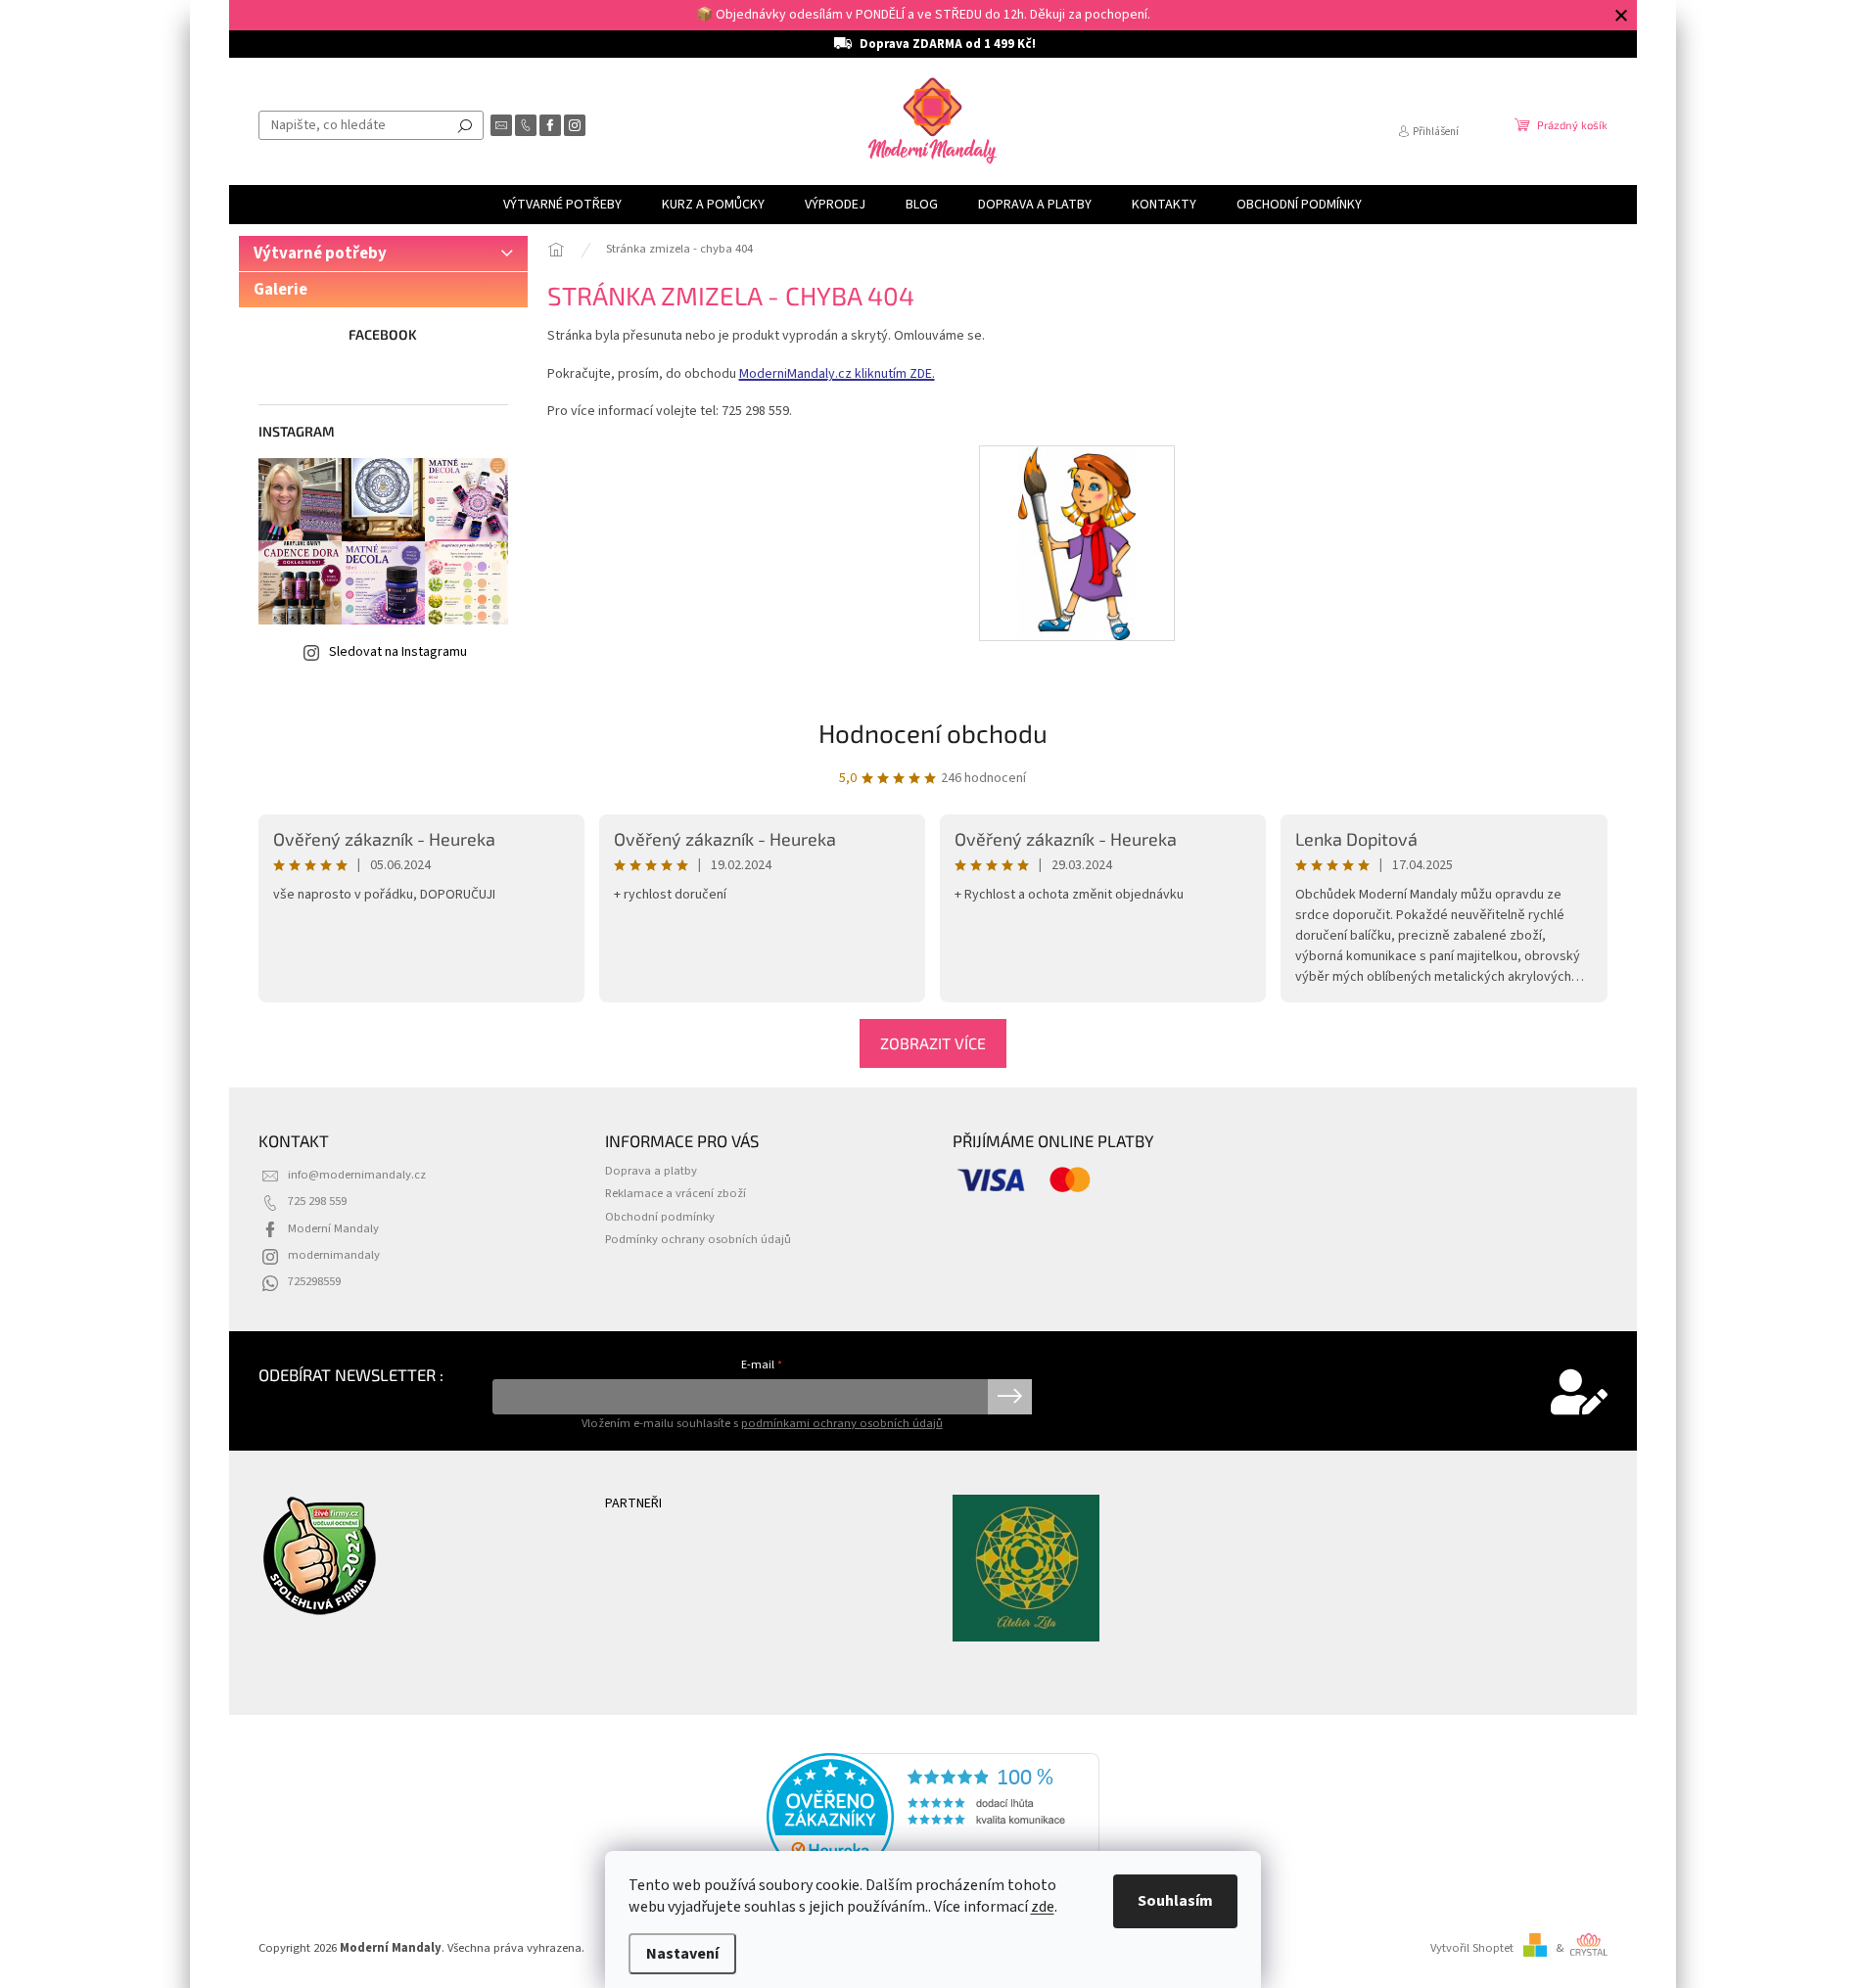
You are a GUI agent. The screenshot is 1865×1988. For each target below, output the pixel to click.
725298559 (314, 1281)
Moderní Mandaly (333, 1228)
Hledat (465, 125)
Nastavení (682, 1954)
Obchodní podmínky (660, 1217)
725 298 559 (317, 1201)
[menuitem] (562, 205)
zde (1043, 1907)
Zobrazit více (933, 1043)
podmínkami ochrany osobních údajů (842, 1423)
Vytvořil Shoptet (1472, 1948)
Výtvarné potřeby (320, 254)
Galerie (280, 290)
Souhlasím (1175, 1901)
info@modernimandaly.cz (357, 1175)
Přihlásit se (1010, 1397)
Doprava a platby (651, 1171)
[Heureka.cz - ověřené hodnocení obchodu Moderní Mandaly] (933, 1817)
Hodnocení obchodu (933, 733)
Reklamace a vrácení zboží (676, 1193)
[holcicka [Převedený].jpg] (1077, 542)
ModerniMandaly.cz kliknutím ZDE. (837, 374)
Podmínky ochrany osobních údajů (698, 1239)
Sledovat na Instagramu (398, 652)
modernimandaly (334, 1255)
